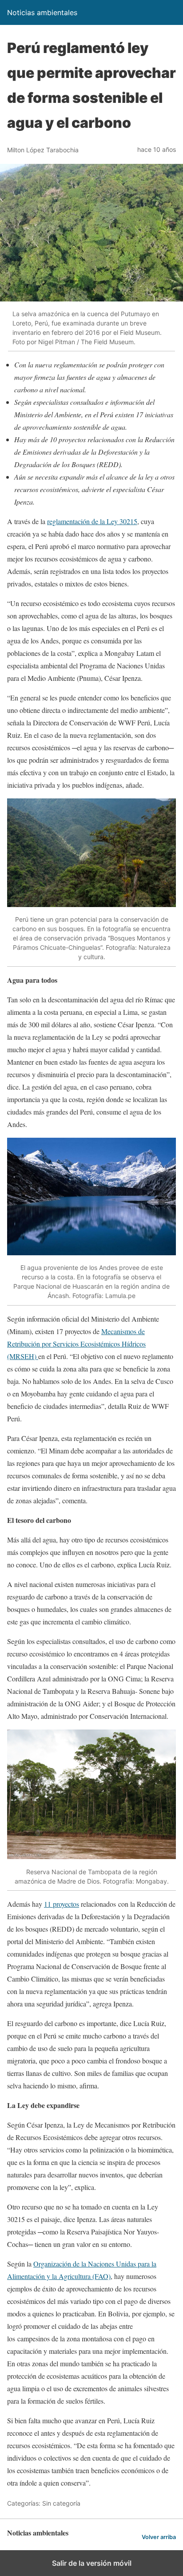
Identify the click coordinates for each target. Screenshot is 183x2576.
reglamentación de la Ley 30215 (92, 521)
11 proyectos (62, 1904)
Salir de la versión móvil (92, 2563)
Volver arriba (159, 2537)
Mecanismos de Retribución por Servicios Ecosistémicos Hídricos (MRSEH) (76, 1344)
